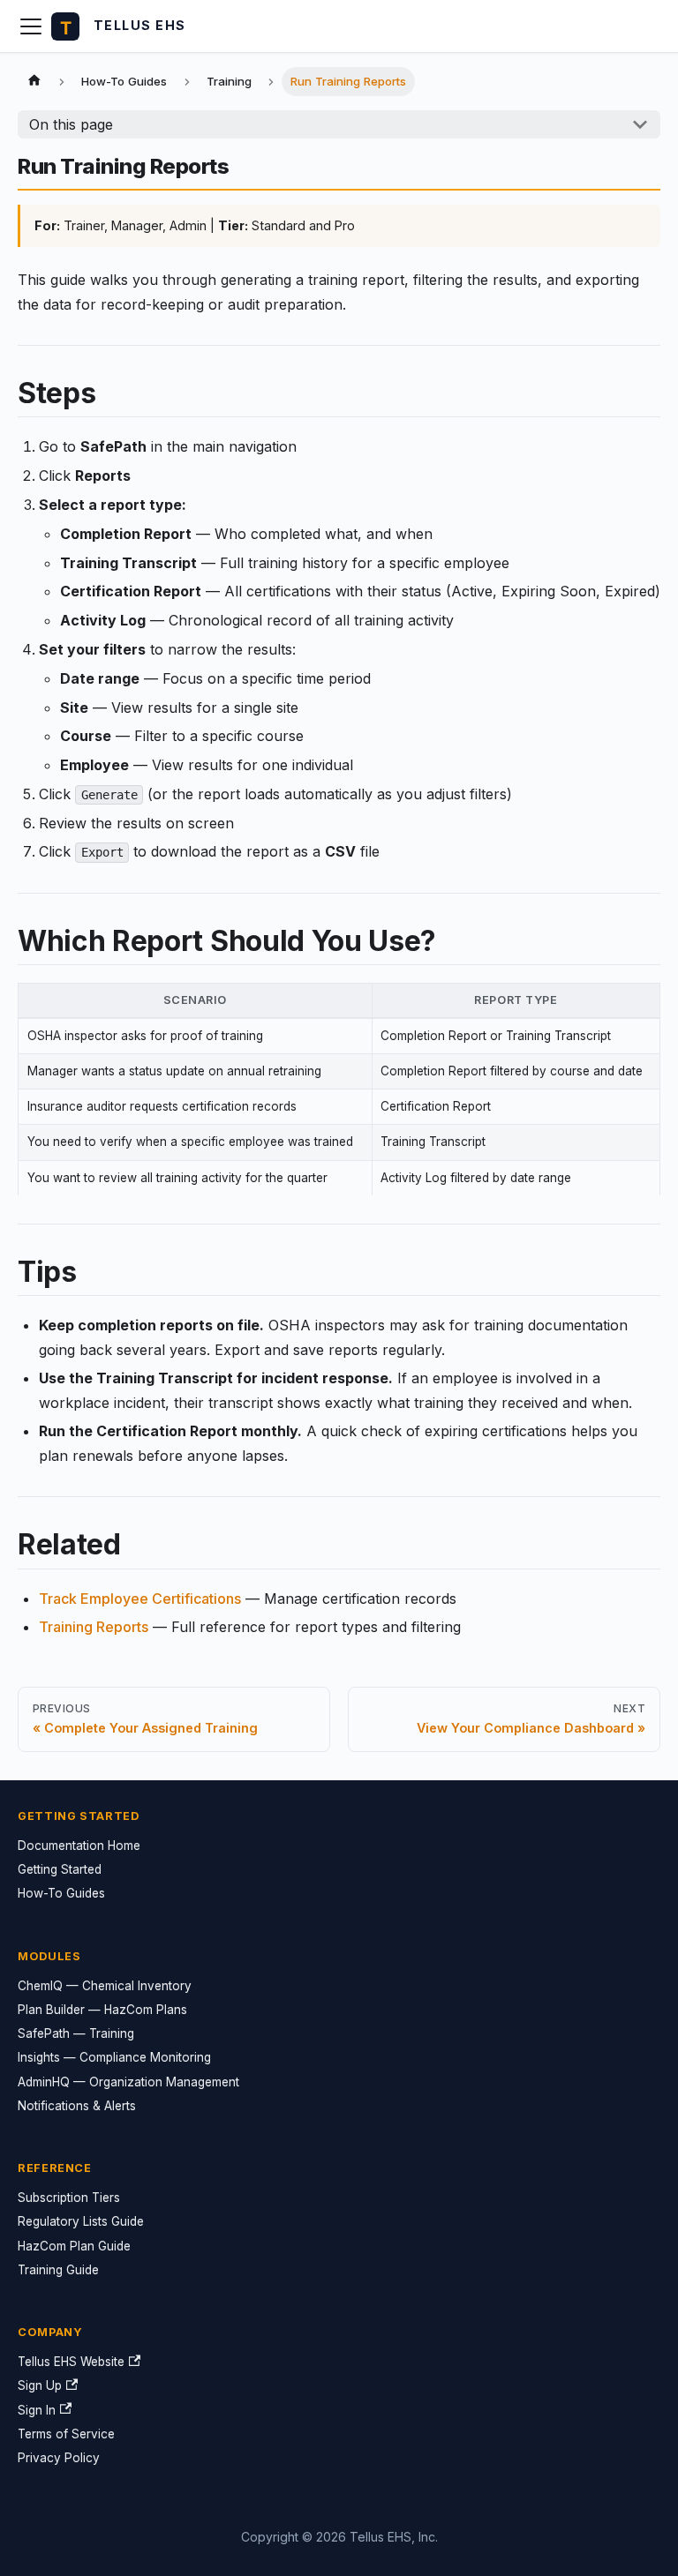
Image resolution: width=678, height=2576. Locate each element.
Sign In (37, 2410)
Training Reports (94, 1627)
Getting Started (60, 1869)
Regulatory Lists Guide (81, 2221)
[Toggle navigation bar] (31, 26)
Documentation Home (79, 1846)
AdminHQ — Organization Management (128, 2082)
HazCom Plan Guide (74, 2246)
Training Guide (58, 2270)
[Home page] (34, 82)
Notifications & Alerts (77, 2106)
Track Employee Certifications (140, 1599)
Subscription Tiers (69, 2198)
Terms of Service (66, 2434)
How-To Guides (61, 1893)
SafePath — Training (76, 2033)
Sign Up (40, 2385)
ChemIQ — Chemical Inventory (105, 1986)
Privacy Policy (59, 2458)
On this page (71, 124)
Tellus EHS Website (71, 2362)
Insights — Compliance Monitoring (114, 2057)
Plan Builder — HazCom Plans (102, 2010)
